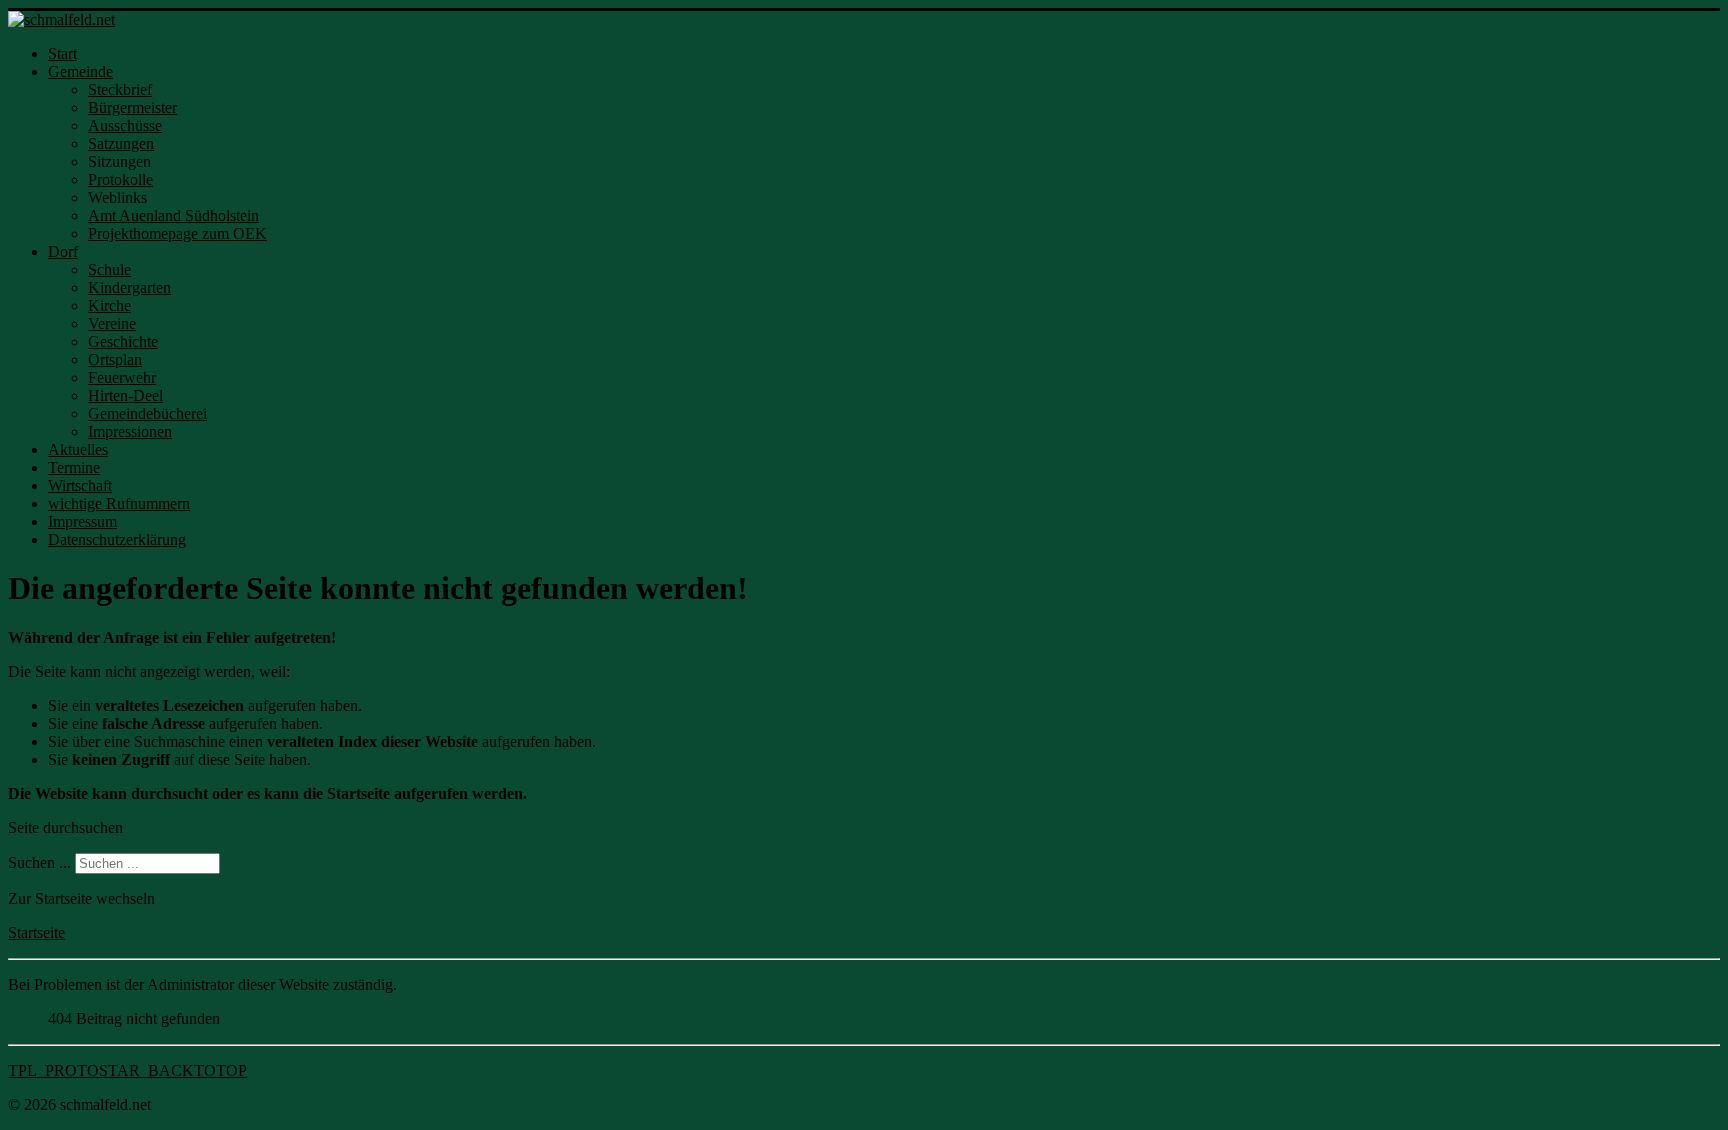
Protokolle (120, 179)
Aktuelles (78, 449)
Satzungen (121, 143)
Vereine (112, 323)
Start (62, 53)
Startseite (36, 932)
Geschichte (123, 341)
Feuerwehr (122, 377)
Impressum (82, 521)
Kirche (109, 305)
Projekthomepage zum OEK (177, 233)
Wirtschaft (80, 485)
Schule (109, 269)
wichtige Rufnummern (119, 503)
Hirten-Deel (125, 395)
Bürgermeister (132, 107)
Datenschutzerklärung (117, 539)
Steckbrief (120, 89)
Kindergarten (129, 287)
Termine (74, 467)
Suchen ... (39, 862)
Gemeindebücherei (147, 413)
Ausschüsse (125, 125)
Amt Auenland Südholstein (173, 215)
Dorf (63, 251)
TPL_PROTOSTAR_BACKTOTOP (127, 1070)
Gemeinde (80, 71)
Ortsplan (115, 359)
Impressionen (130, 431)
